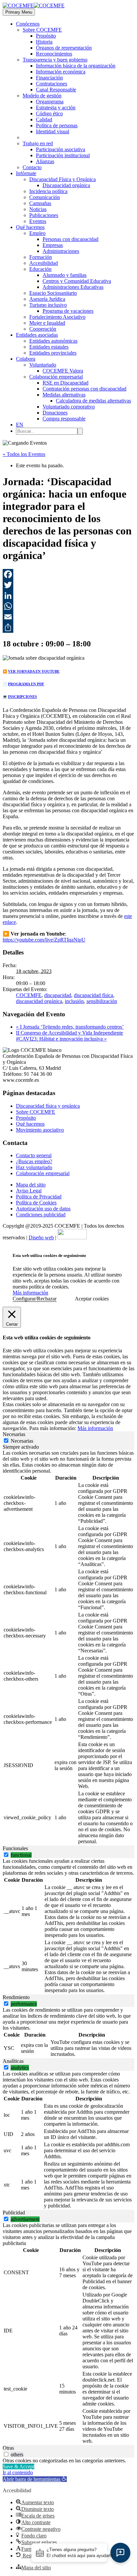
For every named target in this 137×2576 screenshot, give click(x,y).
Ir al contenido (18, 2472)
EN (20, 425)
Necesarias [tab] (14, 1434)
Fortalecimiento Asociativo (57, 317)
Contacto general (34, 1155)
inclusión (74, 1001)
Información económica (61, 72)
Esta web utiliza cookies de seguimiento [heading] (49, 1255)
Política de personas (57, 125)
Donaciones (55, 413)
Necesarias (22, 1441)
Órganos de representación (64, 48)
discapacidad (58, 995)
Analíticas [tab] (13, 2061)
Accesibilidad (44, 263)
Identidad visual (53, 131)
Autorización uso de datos (43, 1209)
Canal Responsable (56, 90)
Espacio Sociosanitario (53, 293)
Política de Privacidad (39, 1197)
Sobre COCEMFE (42, 30)
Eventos (38, 221)
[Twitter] (68, 585)
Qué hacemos (30, 227)
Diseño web (41, 1237)
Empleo (37, 233)
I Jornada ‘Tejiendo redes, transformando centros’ (70, 1027)
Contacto (32, 167)
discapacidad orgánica (39, 1001)
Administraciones (61, 251)
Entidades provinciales (53, 353)
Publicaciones (44, 215)
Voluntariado (43, 365)
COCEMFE (29, 995)
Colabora (26, 359)
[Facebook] (68, 574)
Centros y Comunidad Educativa (77, 281)
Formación (41, 257)
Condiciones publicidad (41, 1215)
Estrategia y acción (56, 108)
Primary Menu (19, 12)
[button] (35, 2479)
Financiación (49, 78)
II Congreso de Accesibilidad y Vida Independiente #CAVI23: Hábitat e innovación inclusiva (69, 1036)
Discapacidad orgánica (66, 185)
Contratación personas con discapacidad (84, 389)
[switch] (6, 1855)
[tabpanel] (68, 1648)
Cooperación (43, 329)
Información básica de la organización (76, 66)
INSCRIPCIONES (22, 697)
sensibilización (102, 1001)
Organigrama (50, 102)
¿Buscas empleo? (34, 1161)
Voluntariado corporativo (69, 407)
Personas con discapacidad (70, 239)
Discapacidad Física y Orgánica (63, 179)
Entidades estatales (49, 347)
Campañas (40, 203)
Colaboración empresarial (56, 377)
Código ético (49, 113)
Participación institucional (63, 155)
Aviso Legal (29, 1191)
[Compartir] (68, 627)
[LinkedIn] (68, 596)
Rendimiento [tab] (16, 1997)
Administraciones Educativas (73, 287)
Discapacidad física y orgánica (48, 1106)
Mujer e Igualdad (47, 323)
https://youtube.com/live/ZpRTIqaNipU (44, 940)
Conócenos (28, 24)
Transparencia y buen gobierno (55, 60)
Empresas (53, 245)
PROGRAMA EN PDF (26, 684)
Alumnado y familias (65, 275)
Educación (40, 269)
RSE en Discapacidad (66, 383)
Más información (30, 1293)
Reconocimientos (54, 54)
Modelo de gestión (42, 96)
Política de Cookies (36, 1203)
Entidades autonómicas (53, 341)
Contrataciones (52, 84)
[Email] (68, 617)
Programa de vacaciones (68, 311)
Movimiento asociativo (40, 1130)
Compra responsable (64, 419)
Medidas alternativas (64, 395)
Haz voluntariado (34, 1167)
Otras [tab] (8, 2448)
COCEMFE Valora (63, 371)
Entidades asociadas (37, 335)
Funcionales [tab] (15, 1848)
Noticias (38, 209)
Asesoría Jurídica (47, 299)
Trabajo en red (38, 143)
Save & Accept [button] (18, 2466)
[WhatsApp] (68, 606)
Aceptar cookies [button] (92, 1299)
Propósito (46, 36)
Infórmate (26, 173)
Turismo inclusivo (48, 305)
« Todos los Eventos (24, 454)
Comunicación (45, 197)
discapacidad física (93, 995)
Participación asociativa (61, 149)
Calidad (44, 119)
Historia (44, 42)
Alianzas (45, 161)
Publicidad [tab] (14, 2213)
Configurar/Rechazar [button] (35, 1299)
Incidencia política (48, 191)
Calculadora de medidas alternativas (93, 401)
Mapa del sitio (31, 1185)
